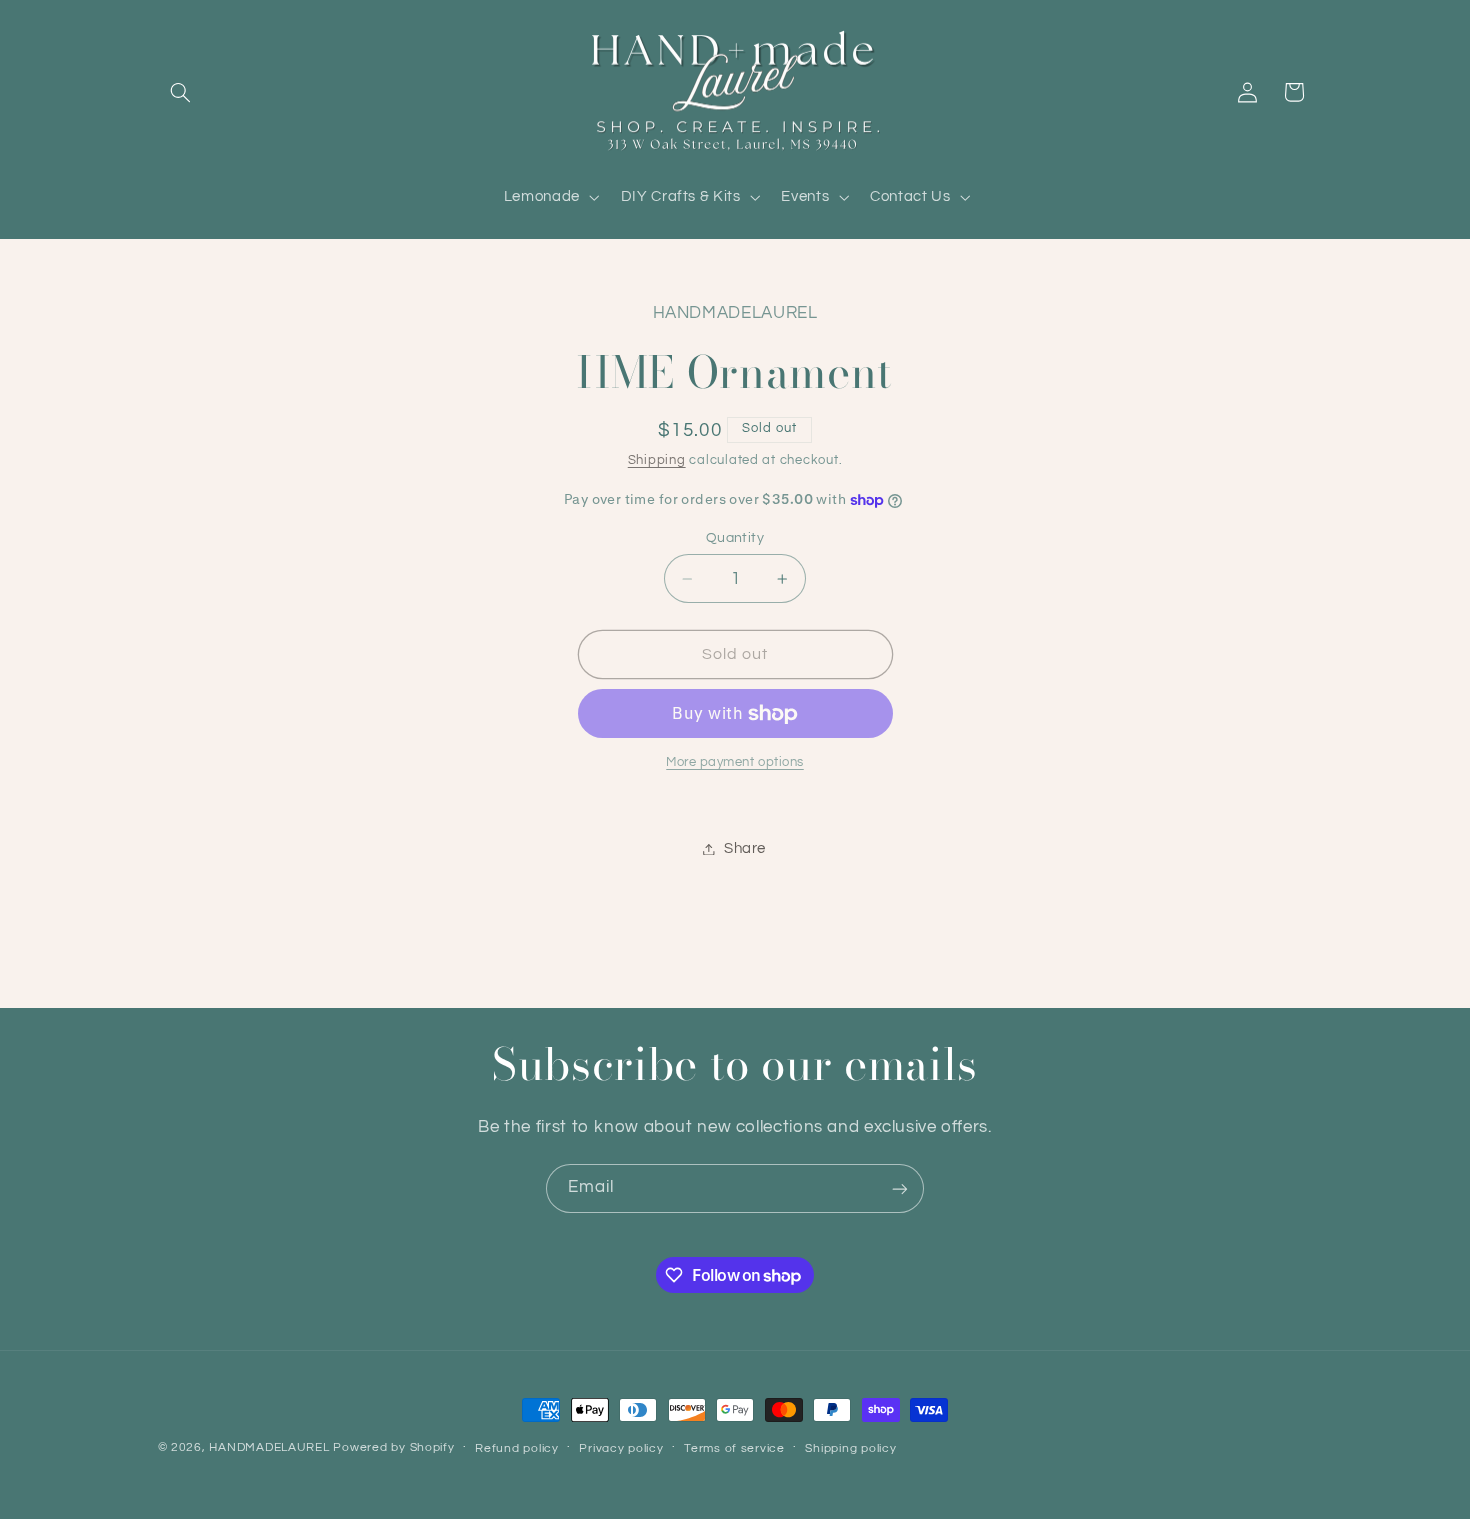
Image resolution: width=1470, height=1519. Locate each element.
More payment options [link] (735, 763)
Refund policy (517, 1448)
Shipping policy (850, 1448)
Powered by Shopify (393, 1447)
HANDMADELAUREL (269, 1447)
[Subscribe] (900, 1188)
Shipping (657, 460)
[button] (181, 92)
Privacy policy (621, 1448)
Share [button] (745, 848)
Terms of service (734, 1448)
